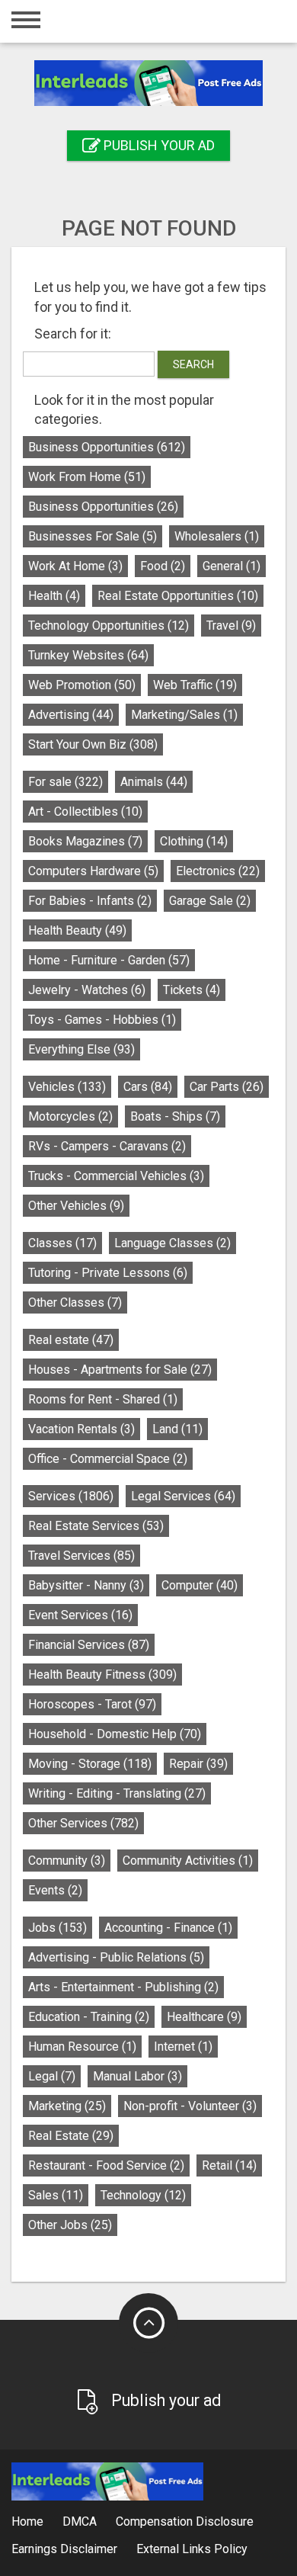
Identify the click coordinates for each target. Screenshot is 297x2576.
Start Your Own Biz (93, 744)
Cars (148, 1087)
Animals (154, 782)
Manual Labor (137, 2076)
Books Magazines (85, 841)
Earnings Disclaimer (64, 2549)
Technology (143, 2195)
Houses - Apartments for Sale (120, 1370)
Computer (200, 1585)
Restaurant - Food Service (106, 2165)
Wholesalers (217, 536)
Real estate (71, 1340)
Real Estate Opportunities (178, 596)
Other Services (83, 1823)
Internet (183, 2047)
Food (163, 566)
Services (71, 1496)
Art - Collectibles (85, 812)
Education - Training (89, 2017)
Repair (198, 1764)
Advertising (71, 715)
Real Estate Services (96, 1526)
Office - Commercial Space (108, 1459)
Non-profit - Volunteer (190, 2106)
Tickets (192, 990)
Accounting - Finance (168, 1928)
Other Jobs (70, 2225)
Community (67, 1861)
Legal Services (183, 1496)
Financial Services (89, 1645)
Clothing (194, 841)
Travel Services (81, 1556)
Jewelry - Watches (87, 990)
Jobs (57, 1928)
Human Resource (82, 2047)
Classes (62, 1243)
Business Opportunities (107, 447)
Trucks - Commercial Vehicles (116, 1176)
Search (193, 364)
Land (177, 1429)
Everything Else (81, 1049)
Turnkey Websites (88, 655)
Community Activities (188, 1861)
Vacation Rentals (81, 1429)
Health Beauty (77, 930)
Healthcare (204, 2017)
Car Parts (227, 1087)
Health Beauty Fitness (102, 1675)
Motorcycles (70, 1116)
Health (54, 596)
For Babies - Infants (90, 901)
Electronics (218, 871)
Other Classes (75, 1302)
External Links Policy (192, 2549)
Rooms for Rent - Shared (103, 1399)
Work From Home (87, 477)
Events (55, 1890)
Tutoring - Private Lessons (108, 1273)
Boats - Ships (175, 1116)
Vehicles (67, 1087)
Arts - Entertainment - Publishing (123, 1987)
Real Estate (71, 2136)
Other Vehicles (76, 1206)
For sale (65, 782)
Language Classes (172, 1243)
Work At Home (75, 566)
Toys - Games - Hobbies (102, 1020)
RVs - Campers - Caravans (107, 1146)
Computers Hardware (93, 871)
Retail (229, 2165)
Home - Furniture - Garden (109, 960)
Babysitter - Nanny (86, 1585)
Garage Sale (210, 901)
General (232, 566)
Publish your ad (158, 145)
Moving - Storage (90, 1764)
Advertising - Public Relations (116, 1957)
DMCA (80, 2521)
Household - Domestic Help (115, 1734)
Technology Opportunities (109, 626)
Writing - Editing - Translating (117, 1793)
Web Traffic (195, 685)
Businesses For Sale (93, 536)
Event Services (80, 1615)
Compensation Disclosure (185, 2521)
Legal (52, 2076)
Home (27, 2521)
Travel (231, 626)
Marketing (67, 2106)
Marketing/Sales (184, 715)
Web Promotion (82, 685)
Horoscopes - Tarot (92, 1704)
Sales (56, 2195)
